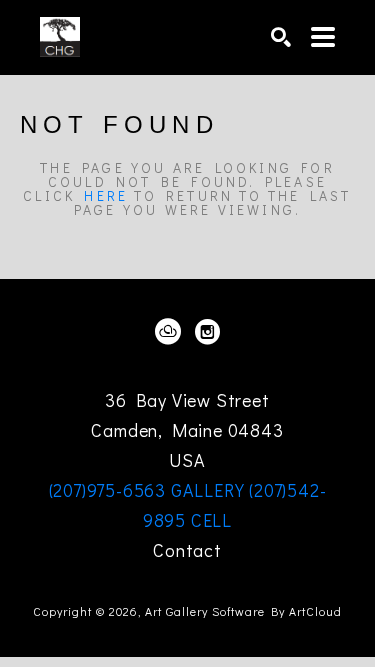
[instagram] (208, 332)
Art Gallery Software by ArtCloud (243, 611)
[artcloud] (168, 332)
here (106, 195)
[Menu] (323, 37)
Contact (187, 550)
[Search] (281, 37)
